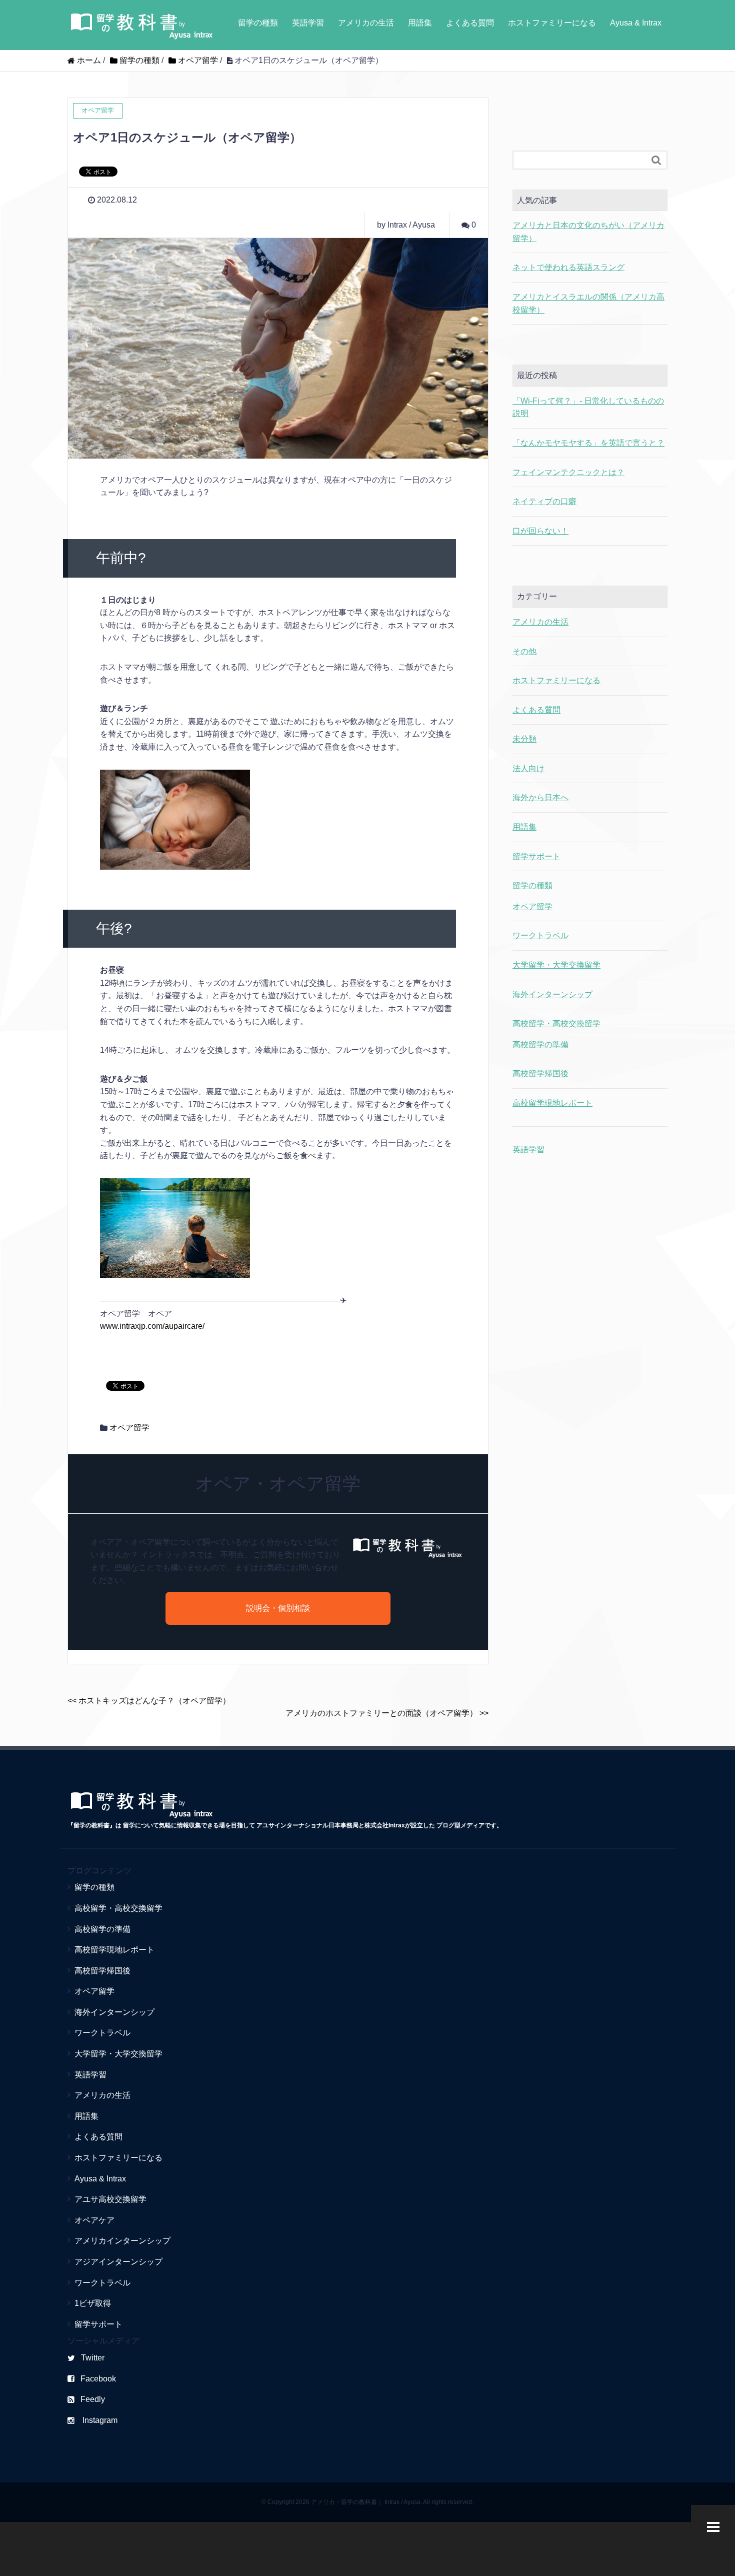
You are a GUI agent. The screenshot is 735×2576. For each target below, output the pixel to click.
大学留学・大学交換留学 (556, 965)
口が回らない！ (540, 531)
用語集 (420, 23)
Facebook (98, 2379)
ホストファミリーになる (552, 23)
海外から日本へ (540, 797)
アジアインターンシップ (118, 2262)
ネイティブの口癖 (544, 501)
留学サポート (536, 856)
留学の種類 (258, 23)
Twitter (93, 2358)
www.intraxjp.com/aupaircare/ (152, 1326)
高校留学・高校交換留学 (556, 1023)
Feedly (93, 2399)
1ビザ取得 (93, 2303)
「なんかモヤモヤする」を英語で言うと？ (588, 443)
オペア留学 (129, 1428)
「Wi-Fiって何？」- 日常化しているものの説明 (588, 407)
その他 (524, 651)
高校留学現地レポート (552, 1103)
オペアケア (94, 2220)
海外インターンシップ (552, 994)
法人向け (528, 768)
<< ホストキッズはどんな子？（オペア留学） (149, 1701)
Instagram (99, 2420)
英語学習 (308, 23)
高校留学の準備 (540, 1044)
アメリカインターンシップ (122, 2241)
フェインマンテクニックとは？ (568, 472)
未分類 (524, 739)
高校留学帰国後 (540, 1073)
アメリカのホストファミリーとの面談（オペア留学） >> (387, 1713)
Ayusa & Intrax (636, 23)
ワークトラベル (540, 935)
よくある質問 (470, 23)
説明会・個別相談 (278, 1608)
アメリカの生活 (366, 23)
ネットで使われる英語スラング (568, 267)
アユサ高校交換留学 (110, 2199)
